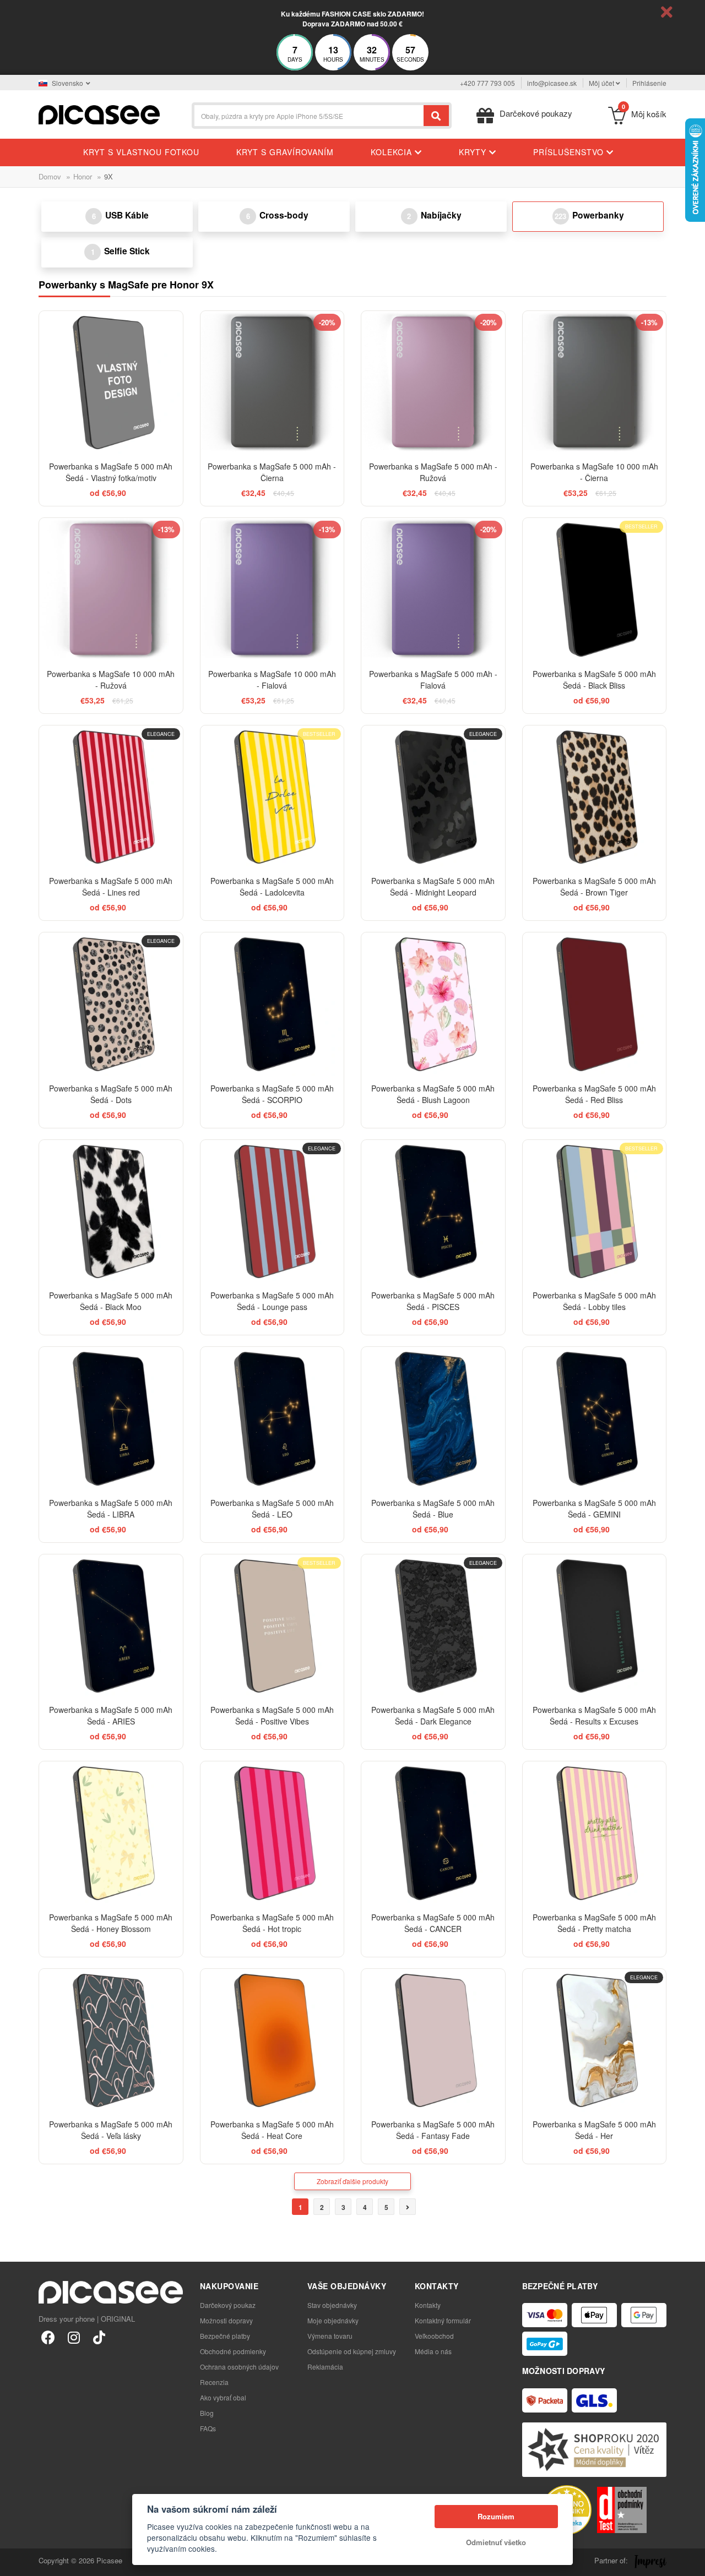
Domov (50, 176)
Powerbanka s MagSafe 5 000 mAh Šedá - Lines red (111, 886)
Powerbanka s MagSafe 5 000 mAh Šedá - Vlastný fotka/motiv (111, 472)
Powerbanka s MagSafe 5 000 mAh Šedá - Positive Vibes (272, 1715)
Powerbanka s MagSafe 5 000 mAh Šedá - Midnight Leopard (433, 886)
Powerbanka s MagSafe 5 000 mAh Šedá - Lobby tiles (594, 1301)
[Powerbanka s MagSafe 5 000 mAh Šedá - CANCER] (433, 1833)
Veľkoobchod (434, 2336)
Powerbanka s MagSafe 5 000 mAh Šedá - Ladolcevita (272, 886)
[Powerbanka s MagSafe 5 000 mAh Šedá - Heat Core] (272, 2041)
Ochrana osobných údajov (239, 2367)
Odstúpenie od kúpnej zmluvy (352, 2351)
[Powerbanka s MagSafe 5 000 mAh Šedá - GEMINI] (595, 1419)
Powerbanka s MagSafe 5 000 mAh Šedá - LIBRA (111, 1508)
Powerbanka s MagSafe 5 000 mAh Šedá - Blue (433, 1508)
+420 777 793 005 (487, 83)
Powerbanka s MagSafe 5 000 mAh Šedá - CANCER (433, 1923)
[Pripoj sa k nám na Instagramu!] (74, 2337)
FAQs (208, 2428)
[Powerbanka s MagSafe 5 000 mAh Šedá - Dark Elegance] (433, 1626)
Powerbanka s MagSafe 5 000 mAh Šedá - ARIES (111, 1715)
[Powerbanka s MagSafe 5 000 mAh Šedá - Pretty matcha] (595, 1833)
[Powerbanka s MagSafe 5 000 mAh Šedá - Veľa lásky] (111, 2041)
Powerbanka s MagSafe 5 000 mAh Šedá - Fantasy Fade (433, 2130)
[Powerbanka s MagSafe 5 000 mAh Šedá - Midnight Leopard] (433, 797)
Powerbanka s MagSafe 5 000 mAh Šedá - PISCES (433, 1301)
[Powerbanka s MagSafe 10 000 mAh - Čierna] (595, 383)
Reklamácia (325, 2367)
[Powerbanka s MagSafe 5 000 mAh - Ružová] (433, 383)
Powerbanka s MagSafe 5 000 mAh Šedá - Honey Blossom (111, 1923)
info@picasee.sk (552, 83)
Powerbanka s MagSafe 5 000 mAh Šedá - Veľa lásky (111, 2130)
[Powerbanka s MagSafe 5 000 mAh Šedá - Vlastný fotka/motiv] (111, 383)
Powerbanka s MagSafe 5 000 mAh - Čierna (272, 472)
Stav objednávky (332, 2305)
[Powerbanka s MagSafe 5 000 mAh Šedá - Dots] (111, 1004)
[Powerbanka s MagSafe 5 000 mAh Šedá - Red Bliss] (595, 1004)
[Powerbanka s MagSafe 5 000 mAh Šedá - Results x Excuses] (595, 1626)
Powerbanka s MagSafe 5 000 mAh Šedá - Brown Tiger (594, 886)
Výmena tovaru (330, 2336)
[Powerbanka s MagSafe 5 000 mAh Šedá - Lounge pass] (272, 1212)
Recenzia (214, 2382)
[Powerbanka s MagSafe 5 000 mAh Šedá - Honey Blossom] (111, 1833)
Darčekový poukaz (228, 2305)
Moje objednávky (333, 2320)
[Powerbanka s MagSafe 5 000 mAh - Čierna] (272, 383)
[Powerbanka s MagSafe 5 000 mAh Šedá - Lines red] (111, 797)
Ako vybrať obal (223, 2397)
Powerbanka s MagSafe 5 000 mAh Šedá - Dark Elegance (433, 1715)
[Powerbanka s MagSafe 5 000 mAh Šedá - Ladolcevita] (272, 797)
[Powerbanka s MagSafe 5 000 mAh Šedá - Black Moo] (111, 1212)
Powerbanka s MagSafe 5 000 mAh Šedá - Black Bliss (594, 680)
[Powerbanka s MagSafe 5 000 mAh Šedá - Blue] (433, 1419)
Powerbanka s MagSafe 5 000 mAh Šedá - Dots (111, 1094)
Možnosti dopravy (226, 2320)
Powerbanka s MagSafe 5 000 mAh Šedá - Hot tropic (272, 1923)
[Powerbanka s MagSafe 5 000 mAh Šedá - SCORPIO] (272, 1004)
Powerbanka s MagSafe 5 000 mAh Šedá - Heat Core (272, 2130)
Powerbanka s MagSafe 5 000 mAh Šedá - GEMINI (594, 1508)
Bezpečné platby (225, 2336)
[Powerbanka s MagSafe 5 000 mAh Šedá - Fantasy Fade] (433, 2041)
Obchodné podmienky (233, 2351)
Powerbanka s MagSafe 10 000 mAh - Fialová (272, 680)
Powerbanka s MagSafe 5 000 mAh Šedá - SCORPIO (272, 1094)
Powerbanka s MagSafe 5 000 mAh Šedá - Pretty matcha (594, 1923)
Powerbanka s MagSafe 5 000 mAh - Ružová (433, 472)
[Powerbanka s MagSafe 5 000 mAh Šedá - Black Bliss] (595, 590)
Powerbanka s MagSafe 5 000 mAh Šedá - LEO (272, 1508)
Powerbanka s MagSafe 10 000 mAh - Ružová (111, 680)
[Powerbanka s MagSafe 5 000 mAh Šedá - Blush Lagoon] (433, 1004)
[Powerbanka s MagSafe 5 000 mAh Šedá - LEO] (272, 1419)
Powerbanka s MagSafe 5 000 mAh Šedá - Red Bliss (594, 1094)
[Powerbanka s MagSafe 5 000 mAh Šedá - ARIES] (111, 1626)
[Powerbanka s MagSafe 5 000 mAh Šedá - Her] (595, 2041)
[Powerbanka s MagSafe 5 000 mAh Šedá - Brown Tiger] (595, 797)
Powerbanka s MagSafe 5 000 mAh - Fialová (433, 680)
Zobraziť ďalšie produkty (352, 2181)
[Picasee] (99, 114)
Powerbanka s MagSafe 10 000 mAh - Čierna (594, 472)
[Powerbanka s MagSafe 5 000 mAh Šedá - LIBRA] (111, 1419)
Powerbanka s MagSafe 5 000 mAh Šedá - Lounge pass (272, 1301)
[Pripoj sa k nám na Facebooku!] (48, 2337)
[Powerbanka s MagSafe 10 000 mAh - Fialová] (272, 590)
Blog (207, 2413)
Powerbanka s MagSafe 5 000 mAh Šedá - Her (594, 2130)
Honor (83, 176)
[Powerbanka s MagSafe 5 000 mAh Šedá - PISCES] (433, 1212)
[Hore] (14, 2562)
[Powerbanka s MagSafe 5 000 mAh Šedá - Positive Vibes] (272, 1626)
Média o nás (433, 2351)
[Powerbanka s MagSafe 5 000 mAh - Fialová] (433, 590)
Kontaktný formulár (443, 2320)
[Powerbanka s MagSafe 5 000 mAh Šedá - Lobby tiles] (595, 1212)
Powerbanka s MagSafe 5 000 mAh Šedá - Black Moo (111, 1301)
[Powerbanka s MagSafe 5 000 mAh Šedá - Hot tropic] (272, 1833)
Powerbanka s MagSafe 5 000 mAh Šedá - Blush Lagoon (433, 1094)
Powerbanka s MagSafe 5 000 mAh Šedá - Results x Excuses (594, 1715)
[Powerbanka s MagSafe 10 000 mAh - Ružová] (111, 590)
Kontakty (428, 2305)
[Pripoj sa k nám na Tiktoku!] (99, 2337)
